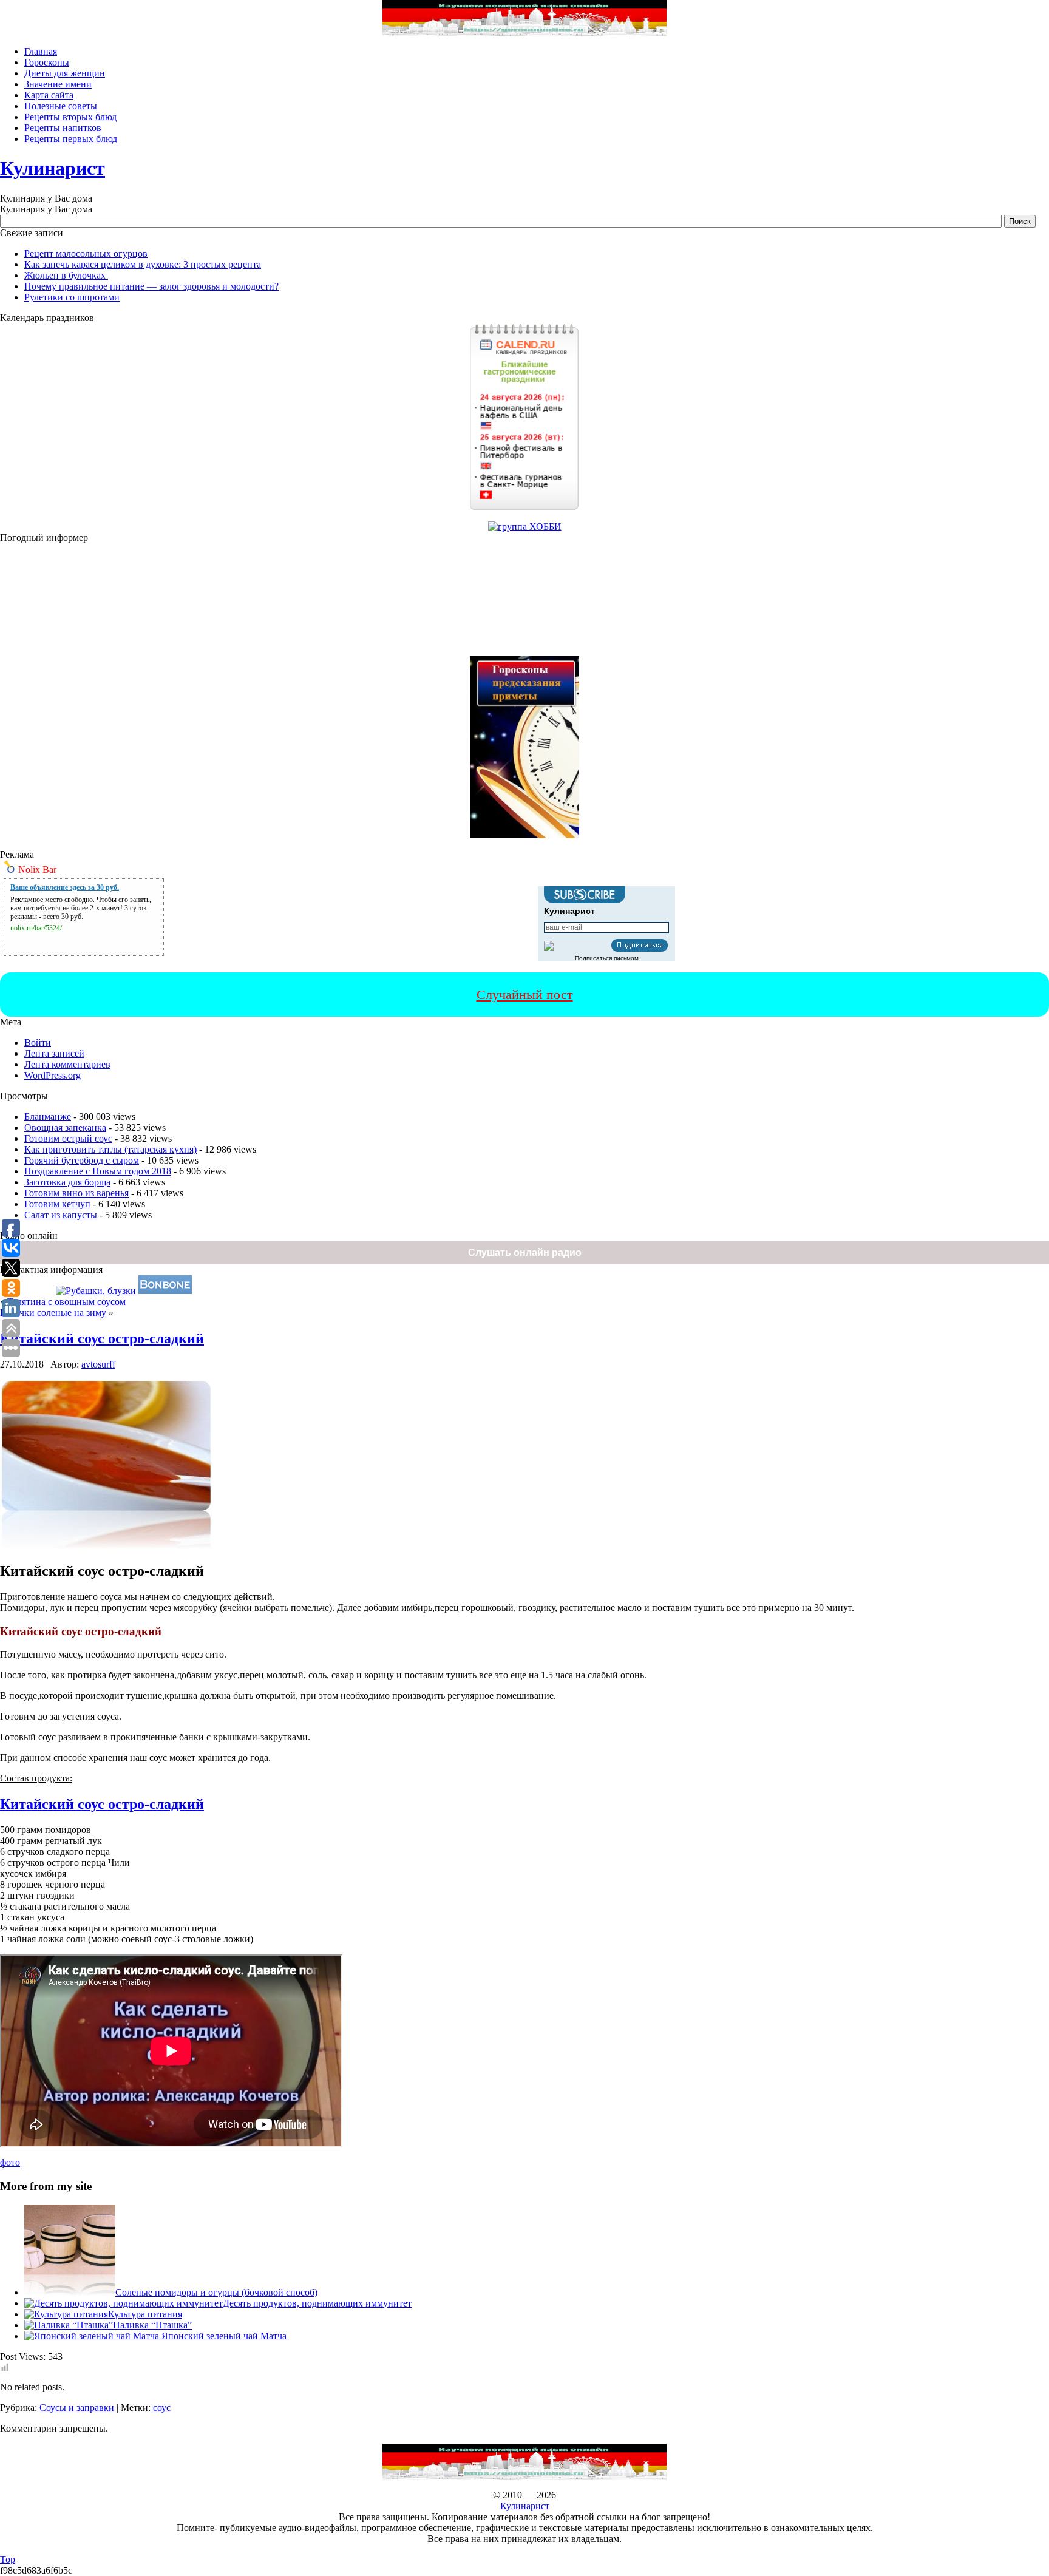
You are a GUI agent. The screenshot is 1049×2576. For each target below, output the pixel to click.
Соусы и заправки (77, 2408)
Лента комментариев (67, 1064)
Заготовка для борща (67, 1182)
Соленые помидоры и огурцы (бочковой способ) (216, 2292)
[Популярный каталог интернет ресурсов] (165, 1291)
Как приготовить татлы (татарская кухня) (110, 1149)
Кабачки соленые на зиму (53, 1313)
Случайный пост (525, 995)
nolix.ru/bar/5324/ (36, 928)
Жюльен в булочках (66, 275)
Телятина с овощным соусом (66, 1302)
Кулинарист (53, 168)
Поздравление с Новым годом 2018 (98, 1171)
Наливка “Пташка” (152, 2325)
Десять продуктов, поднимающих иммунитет (317, 2303)
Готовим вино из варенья (76, 1193)
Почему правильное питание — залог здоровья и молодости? (151, 286)
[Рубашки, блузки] (96, 1291)
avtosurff (98, 1364)
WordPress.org (53, 1075)
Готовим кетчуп (57, 1204)
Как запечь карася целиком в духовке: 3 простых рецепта (143, 264)
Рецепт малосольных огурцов (86, 253)
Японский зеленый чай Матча (225, 2336)
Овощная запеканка (65, 1127)
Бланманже (48, 1117)
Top (8, 2559)
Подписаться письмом (607, 958)
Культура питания (145, 2314)
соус (162, 2408)
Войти (38, 1042)
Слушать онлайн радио (525, 1252)
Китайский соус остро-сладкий (102, 1338)
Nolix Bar (37, 869)
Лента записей (54, 1053)
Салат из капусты (61, 1215)
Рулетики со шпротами (72, 297)
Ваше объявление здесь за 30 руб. (65, 887)
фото (10, 2162)
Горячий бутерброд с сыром (82, 1160)
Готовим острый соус (68, 1138)
